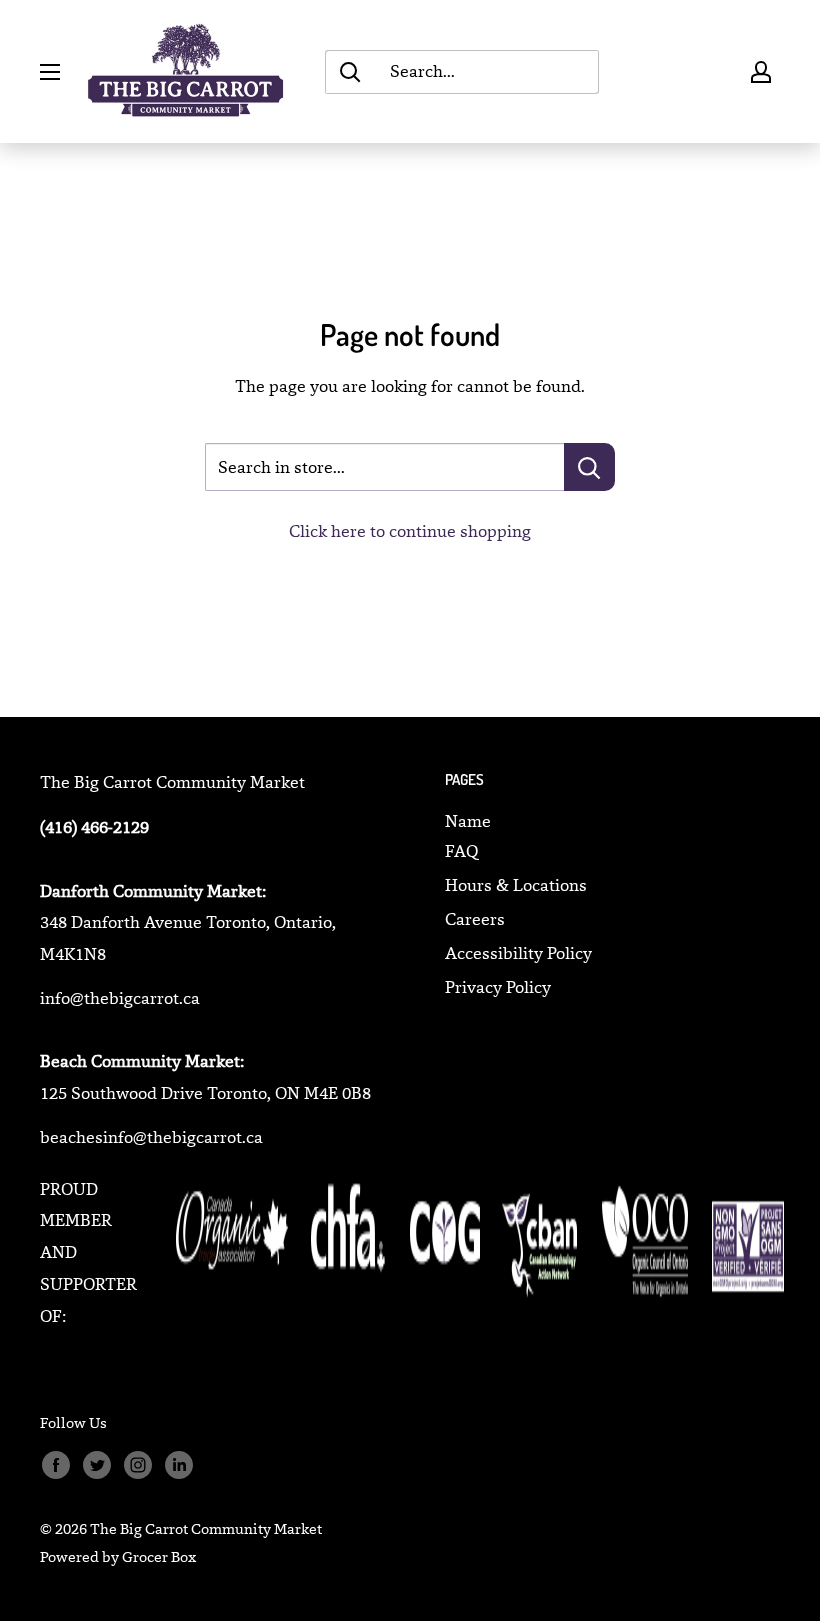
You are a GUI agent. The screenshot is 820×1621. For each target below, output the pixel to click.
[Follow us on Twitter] (96, 1465)
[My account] (761, 72)
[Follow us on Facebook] (55, 1465)
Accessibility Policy (518, 953)
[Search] (350, 72)
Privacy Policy (498, 987)
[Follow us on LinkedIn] (178, 1465)
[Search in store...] (589, 467)
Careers (475, 919)
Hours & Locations (516, 885)
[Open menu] (50, 72)
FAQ (461, 851)
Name (468, 821)
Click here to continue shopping (410, 531)
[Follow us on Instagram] (137, 1465)
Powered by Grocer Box (118, 1556)
